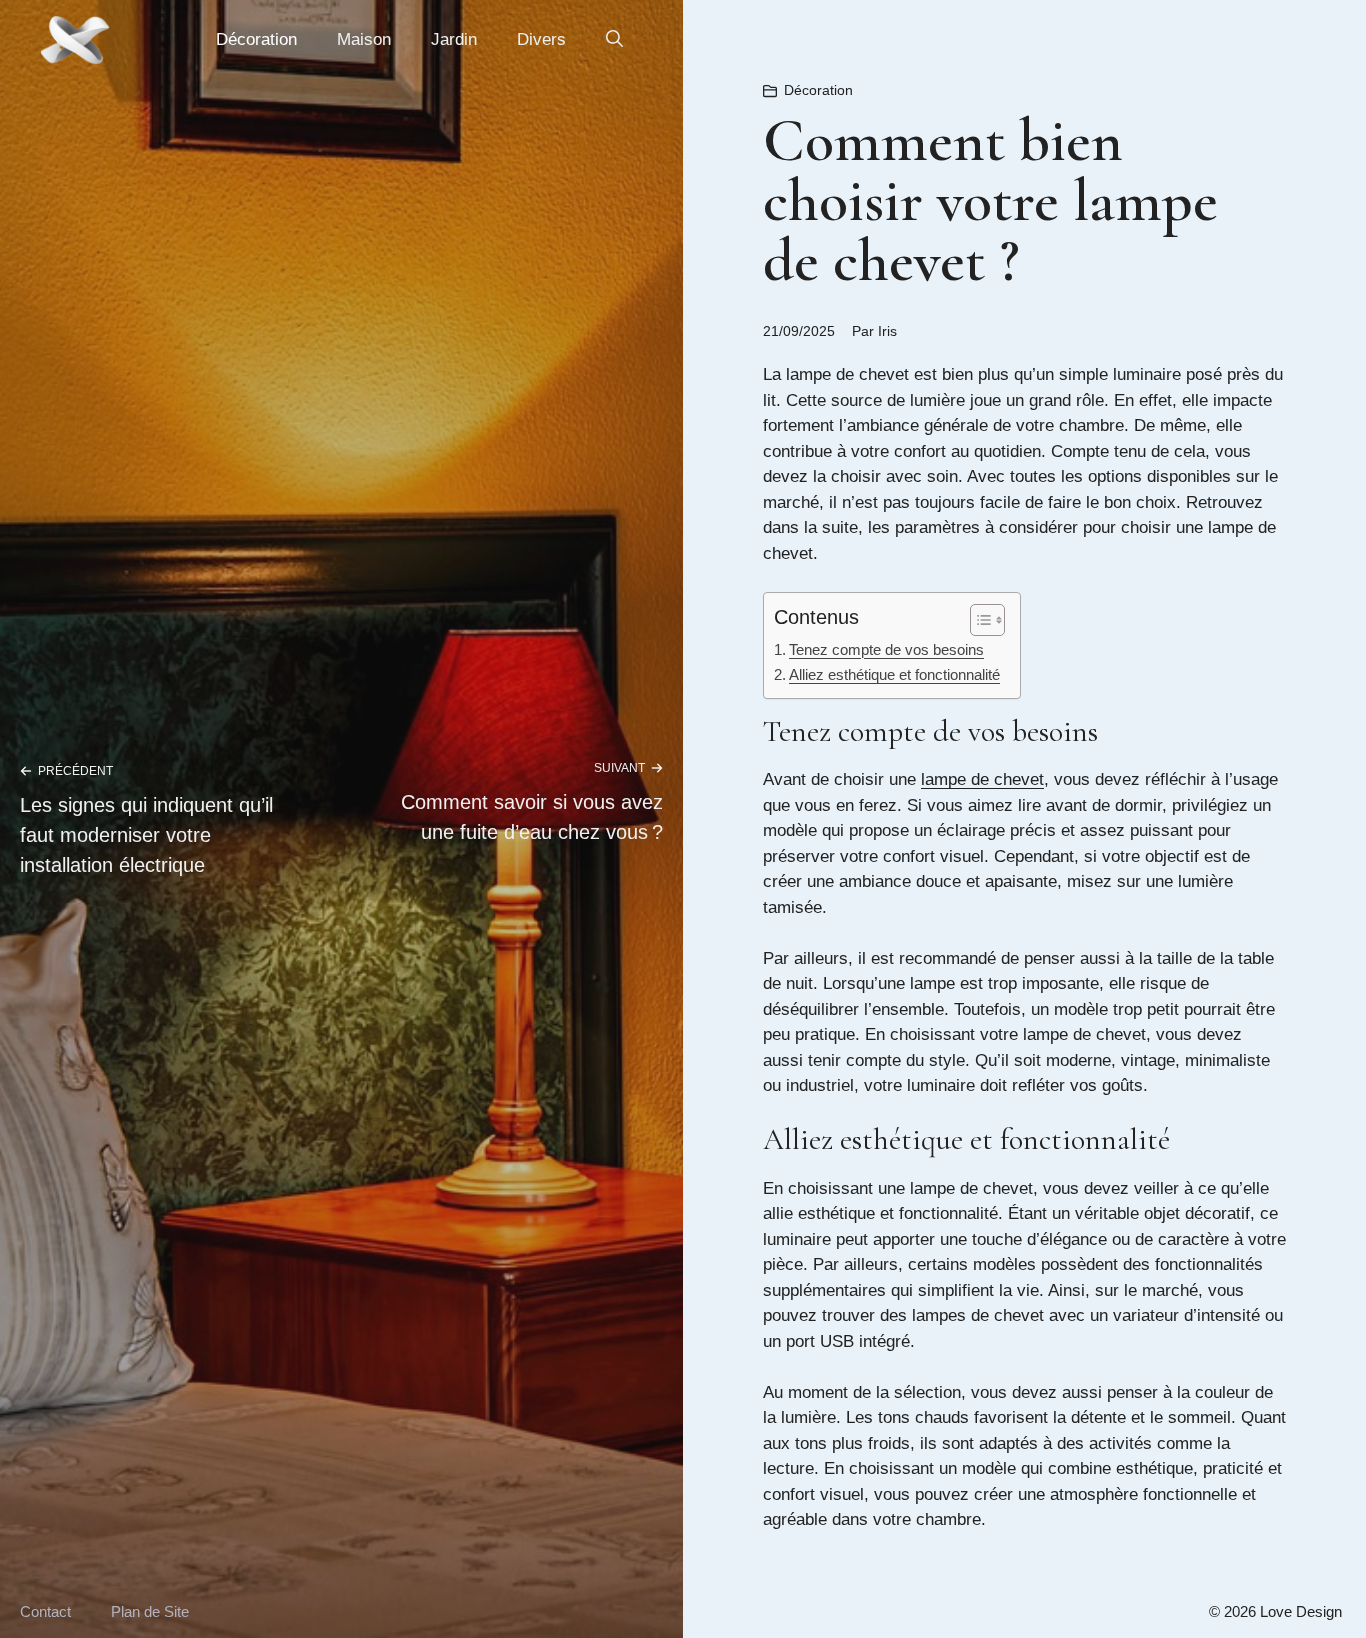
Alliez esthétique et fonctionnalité (894, 674)
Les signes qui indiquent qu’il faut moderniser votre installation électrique (146, 835)
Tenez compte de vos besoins (886, 649)
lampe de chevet (982, 779)
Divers (541, 39)
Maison (364, 39)
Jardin (454, 39)
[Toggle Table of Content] (977, 620)
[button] (614, 40)
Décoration (256, 39)
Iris (887, 331)
